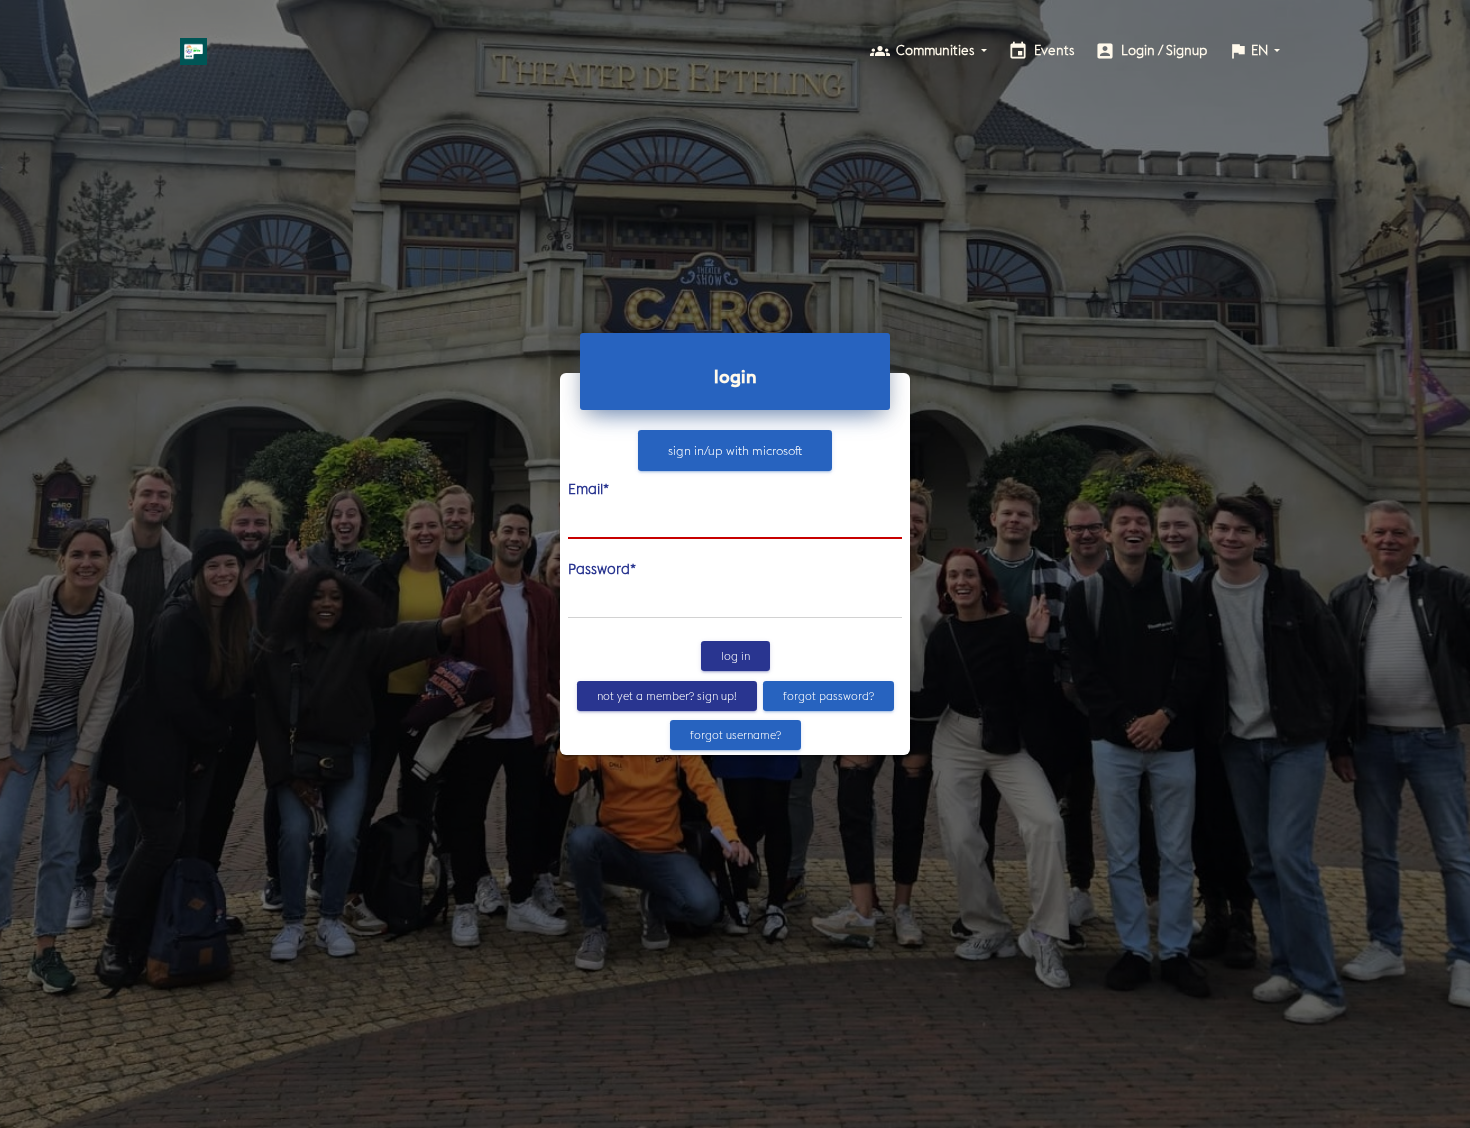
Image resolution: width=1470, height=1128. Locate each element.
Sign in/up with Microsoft (735, 450)
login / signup (1151, 51)
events (1041, 51)
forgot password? (828, 695)
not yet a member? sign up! (667, 695)
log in (735, 656)
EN (1249, 51)
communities (924, 51)
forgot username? (735, 735)
